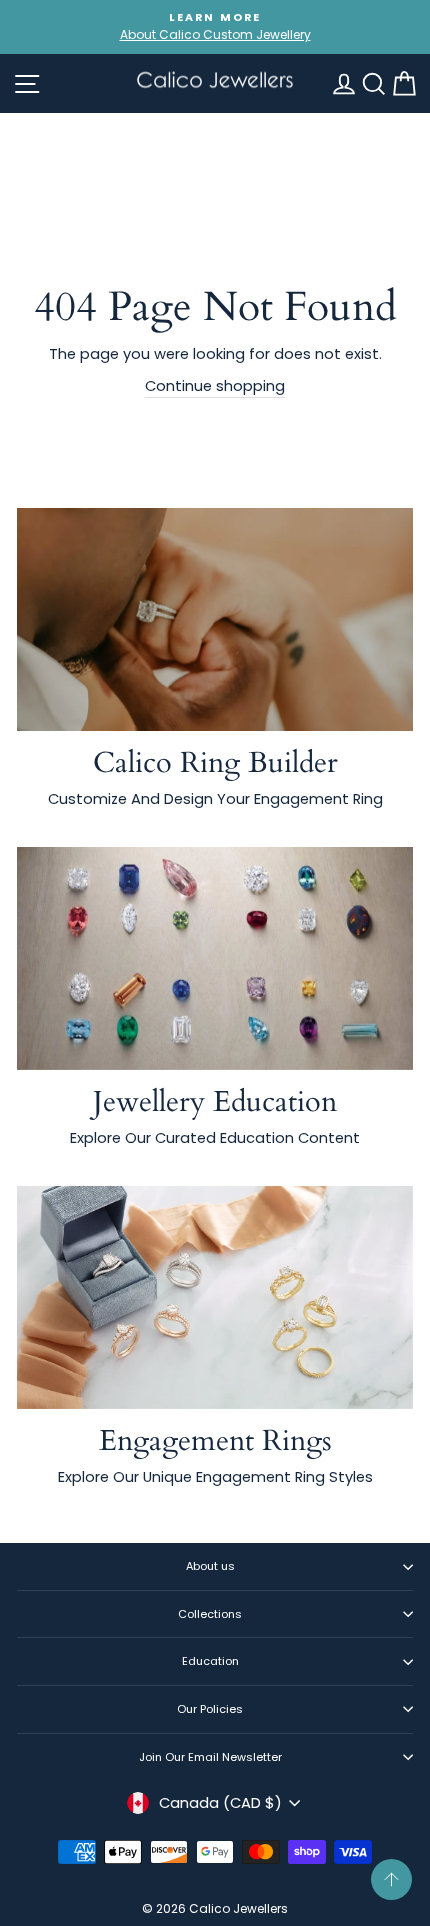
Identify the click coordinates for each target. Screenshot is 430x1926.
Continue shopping (215, 386)
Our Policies (210, 1709)
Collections (210, 1614)
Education (210, 1661)
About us (210, 1566)
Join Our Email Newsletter (210, 1757)
